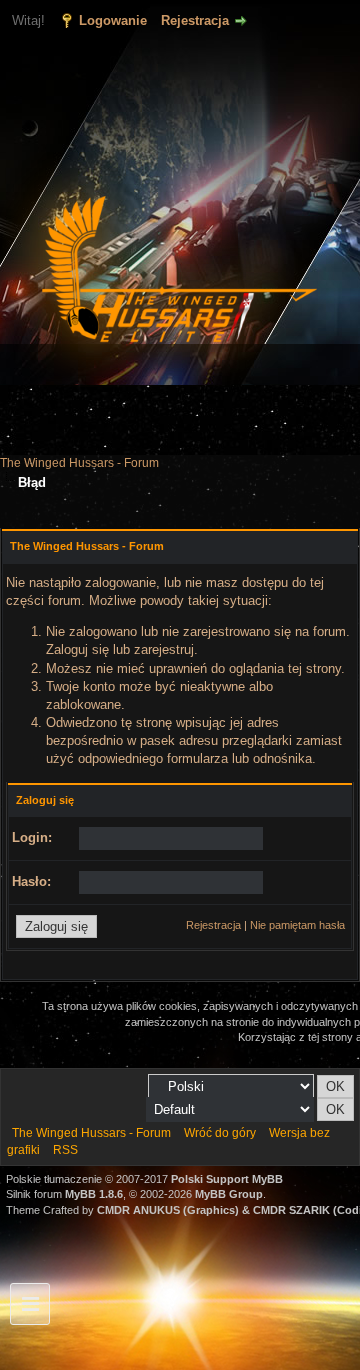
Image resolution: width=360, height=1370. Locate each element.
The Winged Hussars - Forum (79, 463)
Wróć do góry (220, 1133)
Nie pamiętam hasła (297, 925)
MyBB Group (229, 1194)
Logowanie (113, 20)
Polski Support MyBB (227, 1179)
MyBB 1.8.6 (94, 1194)
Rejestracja (195, 20)
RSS (65, 1150)
